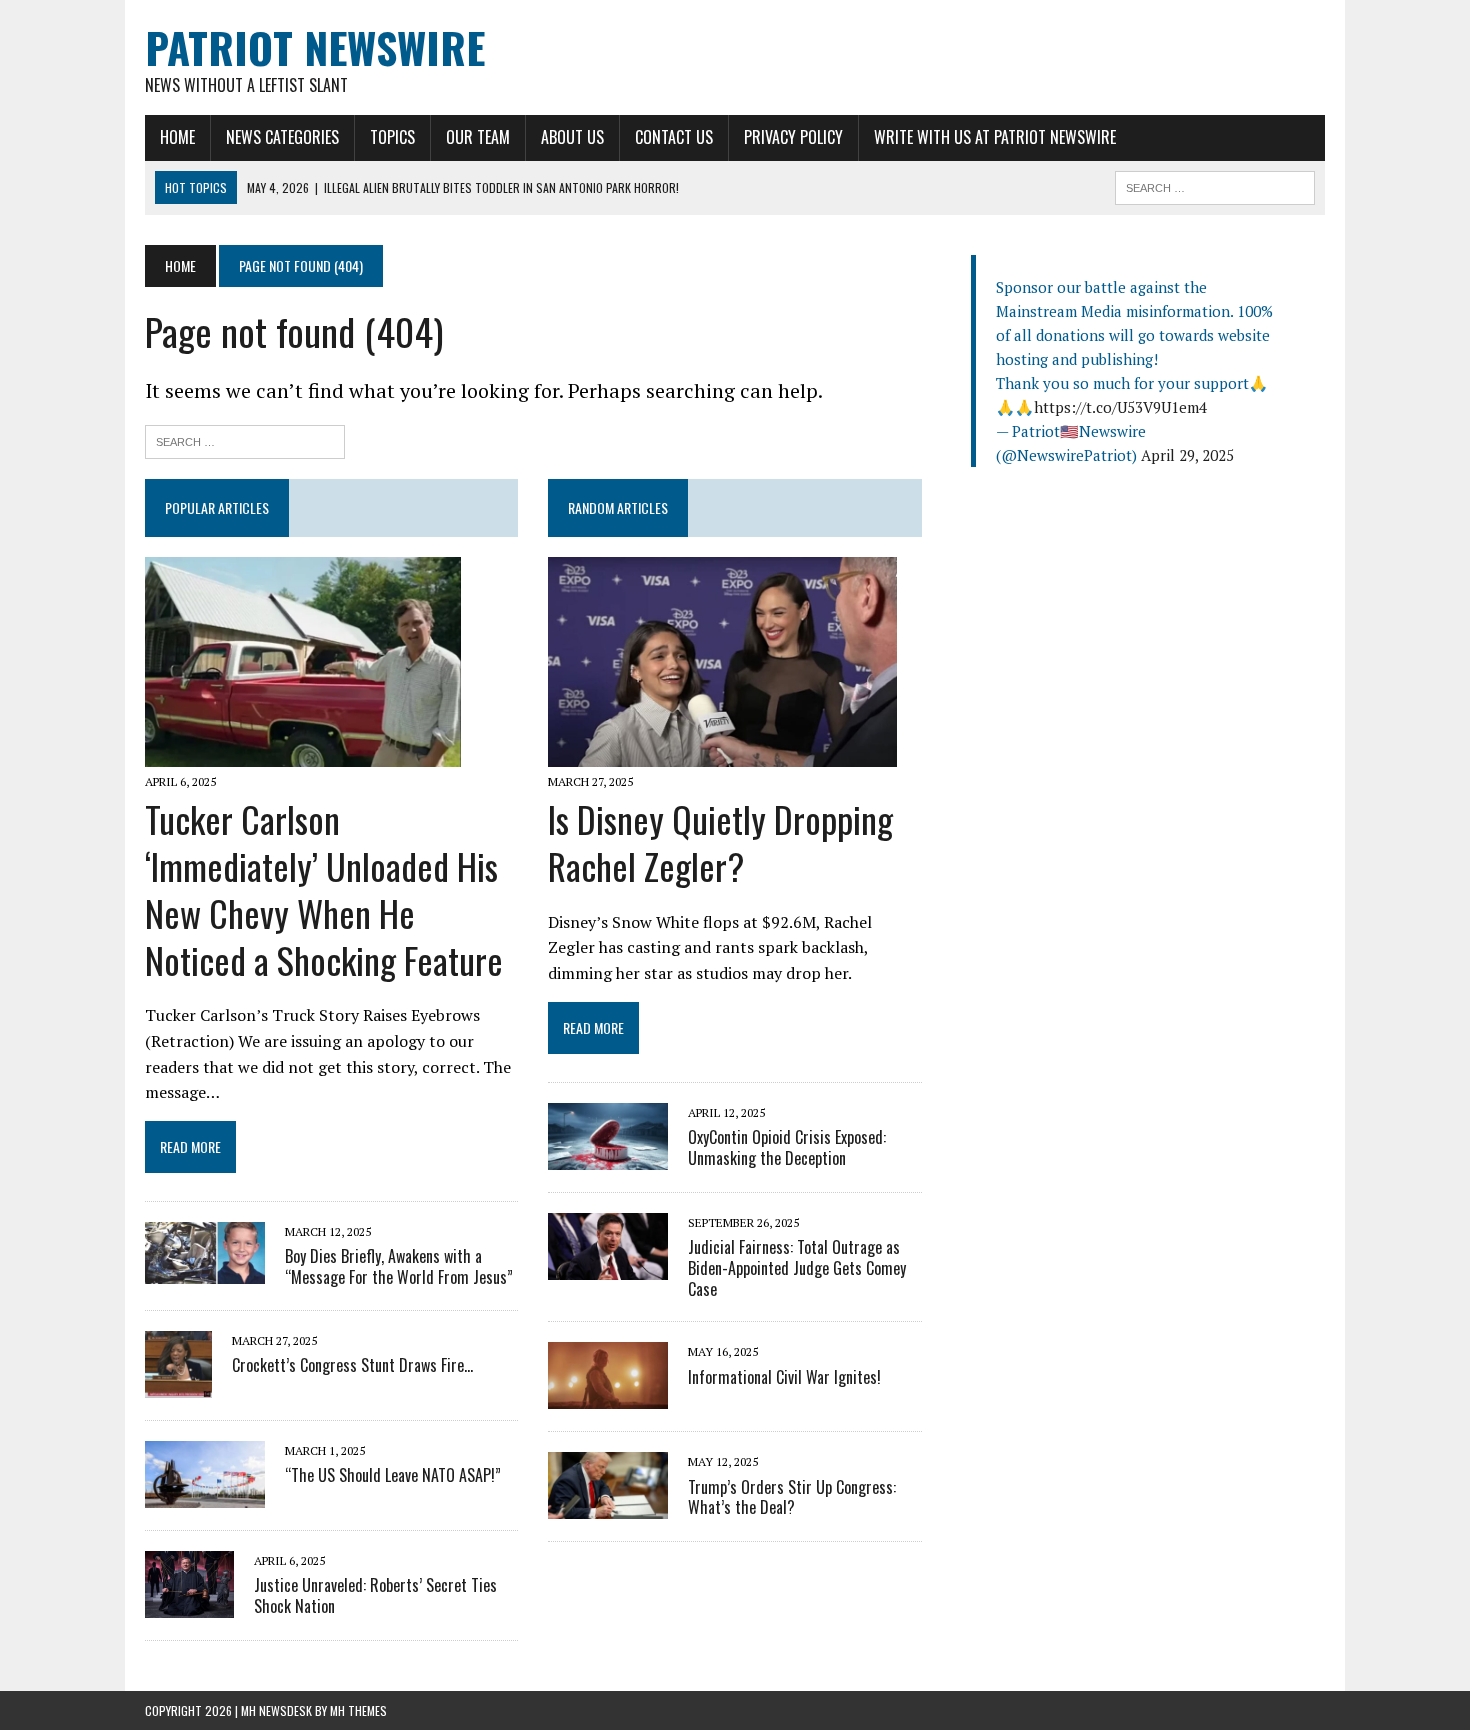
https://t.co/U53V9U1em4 (1120, 407)
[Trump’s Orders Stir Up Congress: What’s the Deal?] (608, 1506)
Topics (392, 137)
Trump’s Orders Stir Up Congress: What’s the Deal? (792, 1497)
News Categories (282, 137)
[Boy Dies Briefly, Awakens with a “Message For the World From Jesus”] (205, 1271)
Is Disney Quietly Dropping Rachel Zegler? (720, 842)
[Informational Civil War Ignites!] (608, 1396)
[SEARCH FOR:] (1215, 185)
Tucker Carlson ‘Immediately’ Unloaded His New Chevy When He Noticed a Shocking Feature (324, 888)
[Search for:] (245, 439)
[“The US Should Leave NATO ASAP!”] (205, 1494)
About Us (572, 137)
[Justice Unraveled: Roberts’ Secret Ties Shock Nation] (189, 1604)
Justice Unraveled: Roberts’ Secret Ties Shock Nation (375, 1595)
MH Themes (358, 1710)
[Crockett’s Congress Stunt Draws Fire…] (178, 1384)
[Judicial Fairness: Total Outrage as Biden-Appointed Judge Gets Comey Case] (608, 1266)
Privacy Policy (793, 137)
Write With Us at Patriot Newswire (995, 137)
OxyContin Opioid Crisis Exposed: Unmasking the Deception (787, 1147)
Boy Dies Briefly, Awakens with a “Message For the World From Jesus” (399, 1266)
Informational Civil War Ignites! (784, 1377)
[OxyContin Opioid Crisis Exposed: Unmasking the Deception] (608, 1156)
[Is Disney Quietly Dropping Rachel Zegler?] (722, 753)
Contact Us (674, 137)
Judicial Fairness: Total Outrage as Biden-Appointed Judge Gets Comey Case (797, 1268)
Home (177, 137)
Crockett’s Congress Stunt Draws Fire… (352, 1365)
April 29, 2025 (1187, 455)
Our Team (478, 137)
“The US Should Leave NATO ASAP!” (393, 1475)
